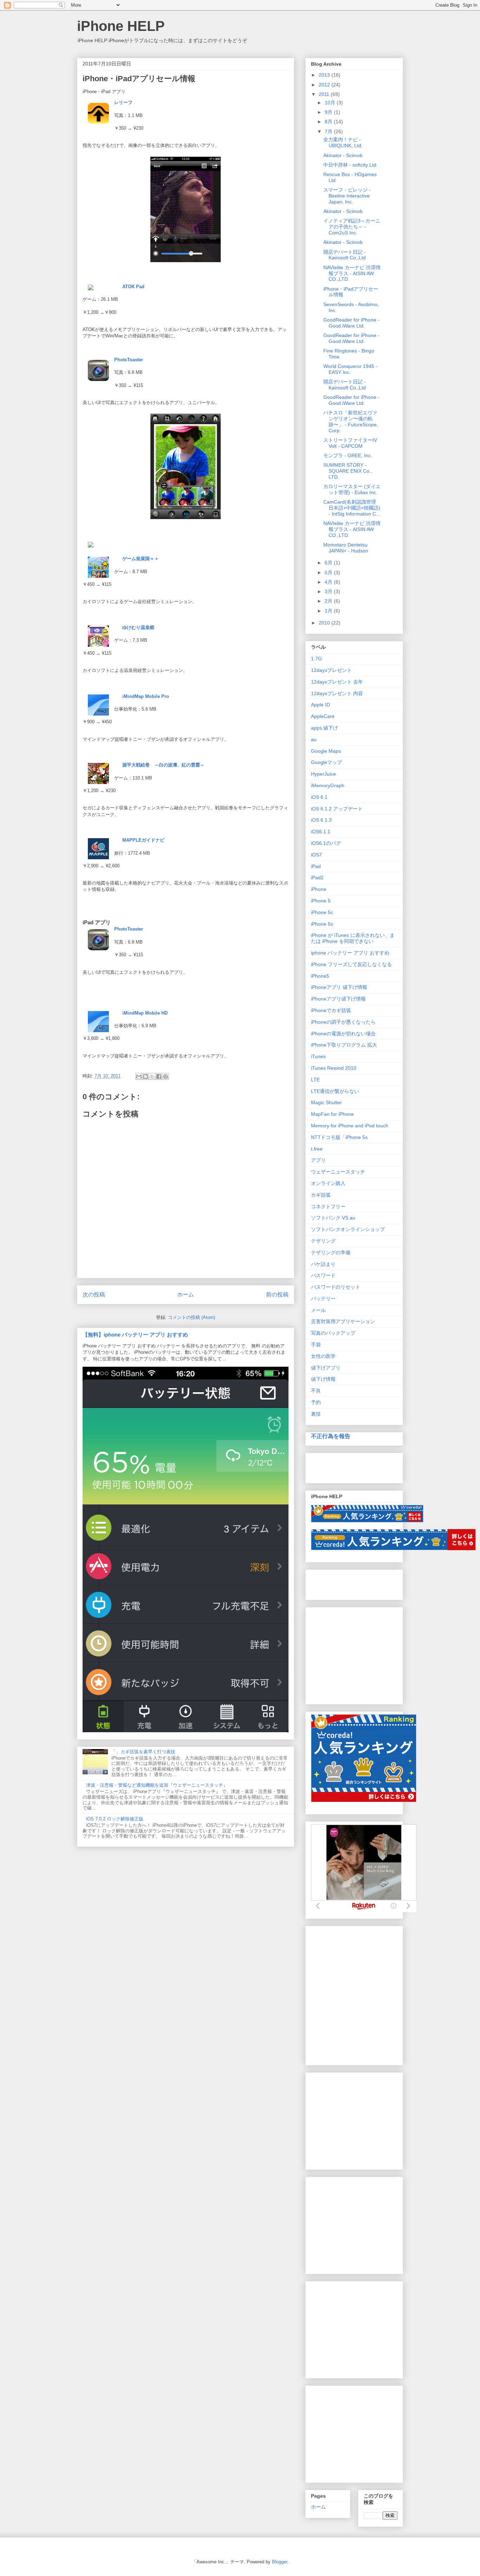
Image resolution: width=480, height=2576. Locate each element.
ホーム (186, 1295)
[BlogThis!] (145, 1076)
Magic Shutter (326, 1102)
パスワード (323, 1275)
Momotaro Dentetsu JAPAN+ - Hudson (346, 548)
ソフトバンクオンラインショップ (348, 1229)
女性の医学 (323, 1356)
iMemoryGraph (328, 785)
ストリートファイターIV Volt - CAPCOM (350, 443)
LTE (315, 1080)
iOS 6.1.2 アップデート (337, 809)
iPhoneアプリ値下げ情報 (338, 999)
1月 (329, 611)
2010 (325, 623)
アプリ (318, 1160)
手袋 (316, 1345)
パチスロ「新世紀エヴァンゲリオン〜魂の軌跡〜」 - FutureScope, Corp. (351, 421)
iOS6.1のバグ (326, 843)
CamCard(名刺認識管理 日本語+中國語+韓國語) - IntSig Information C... (352, 508)
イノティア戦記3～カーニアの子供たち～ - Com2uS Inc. (352, 227)
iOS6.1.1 (321, 831)
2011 (325, 94)
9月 (329, 112)
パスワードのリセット (336, 1287)
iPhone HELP (121, 26)
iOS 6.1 (319, 797)
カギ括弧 (321, 1195)
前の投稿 (277, 1295)
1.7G (316, 659)
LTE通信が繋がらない (335, 1091)
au (314, 739)
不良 (316, 1391)
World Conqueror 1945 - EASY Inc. (350, 369)
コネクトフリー (328, 1206)
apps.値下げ (325, 728)
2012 (325, 85)
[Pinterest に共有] (166, 1076)
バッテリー (323, 1299)
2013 (325, 75)
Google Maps (326, 751)
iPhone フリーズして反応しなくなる (351, 964)
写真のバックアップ (333, 1333)
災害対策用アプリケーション (343, 1321)
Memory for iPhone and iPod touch (350, 1126)
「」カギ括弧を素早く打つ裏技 (143, 1752)
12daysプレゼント (331, 670)
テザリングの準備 (331, 1253)
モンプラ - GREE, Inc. (348, 455)
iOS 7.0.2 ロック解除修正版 (115, 1819)
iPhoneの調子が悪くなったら (343, 1022)
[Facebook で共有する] (159, 1076)
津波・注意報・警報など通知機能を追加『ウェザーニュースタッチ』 (157, 1785)
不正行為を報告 (331, 1436)
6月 (329, 563)
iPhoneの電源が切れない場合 (343, 1034)
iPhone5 (320, 976)
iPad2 (317, 878)
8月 (329, 122)
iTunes (318, 1056)
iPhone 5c (322, 912)
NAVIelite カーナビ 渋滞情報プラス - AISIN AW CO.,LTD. (352, 273)
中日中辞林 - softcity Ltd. (351, 165)
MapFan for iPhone (332, 1114)
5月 (329, 572)
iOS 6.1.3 (321, 820)
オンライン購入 (328, 1183)
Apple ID (320, 705)
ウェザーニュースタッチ (338, 1172)
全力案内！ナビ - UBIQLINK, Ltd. (343, 143)
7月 (329, 131)
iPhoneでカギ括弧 (331, 1010)
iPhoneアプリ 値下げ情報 (339, 987)
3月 (329, 591)
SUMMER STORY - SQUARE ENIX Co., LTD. (348, 471)
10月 (331, 103)
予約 (316, 1402)
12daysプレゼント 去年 (337, 682)
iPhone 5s (322, 924)
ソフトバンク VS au (333, 1218)
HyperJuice (323, 774)
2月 (329, 601)
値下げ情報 (323, 1379)
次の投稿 (94, 1295)
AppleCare (323, 716)
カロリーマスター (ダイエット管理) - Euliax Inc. (352, 489)
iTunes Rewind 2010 (334, 1068)
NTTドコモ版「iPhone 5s (339, 1137)
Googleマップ (326, 762)
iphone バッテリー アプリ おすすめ (350, 953)
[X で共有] (152, 1076)
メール (318, 1310)
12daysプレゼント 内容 (337, 693)
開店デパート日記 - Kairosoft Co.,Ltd (345, 255)
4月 (329, 582)
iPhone (319, 889)
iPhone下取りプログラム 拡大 (344, 1045)
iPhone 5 (321, 901)
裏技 (316, 1414)
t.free (317, 1149)
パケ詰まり (323, 1264)
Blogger (280, 2562)
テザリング (323, 1241)
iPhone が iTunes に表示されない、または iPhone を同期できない (353, 938)
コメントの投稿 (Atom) (192, 1317)
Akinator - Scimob (343, 155)
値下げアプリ (326, 1368)
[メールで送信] (139, 1076)
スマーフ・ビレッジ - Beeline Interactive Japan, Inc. (347, 196)
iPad (316, 866)
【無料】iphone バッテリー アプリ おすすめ (135, 1335)
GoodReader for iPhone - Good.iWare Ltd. (351, 323)
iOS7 (316, 855)
